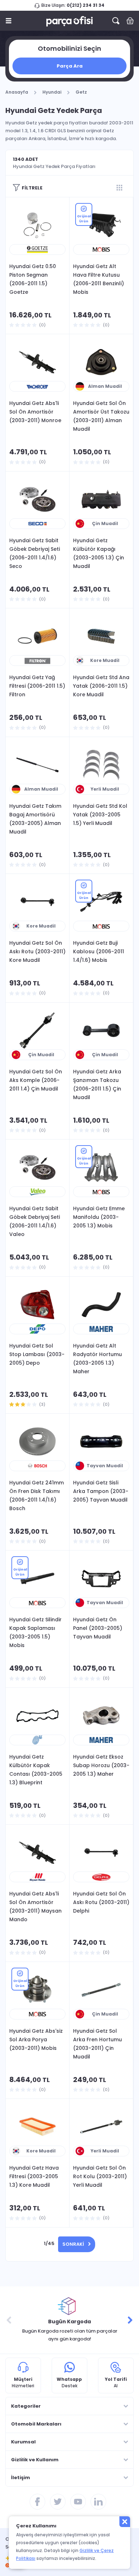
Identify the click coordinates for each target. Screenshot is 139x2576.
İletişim (20, 2478)
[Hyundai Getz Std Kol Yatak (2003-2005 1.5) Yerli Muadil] (101, 765)
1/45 (49, 2243)
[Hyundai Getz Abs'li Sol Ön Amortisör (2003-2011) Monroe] (37, 362)
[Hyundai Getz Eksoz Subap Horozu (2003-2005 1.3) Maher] (101, 1716)
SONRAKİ (73, 2244)
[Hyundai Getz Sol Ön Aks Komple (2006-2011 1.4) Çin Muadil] (37, 1030)
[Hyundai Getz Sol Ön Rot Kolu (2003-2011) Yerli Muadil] (101, 2127)
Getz (81, 92)
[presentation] (9, 2320)
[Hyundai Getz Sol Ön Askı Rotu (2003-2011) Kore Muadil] (37, 902)
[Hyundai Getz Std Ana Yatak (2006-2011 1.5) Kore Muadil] (101, 636)
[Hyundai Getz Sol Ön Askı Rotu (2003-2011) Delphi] (101, 1853)
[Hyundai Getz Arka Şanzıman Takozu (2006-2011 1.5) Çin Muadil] (101, 1030)
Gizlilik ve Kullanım (35, 2460)
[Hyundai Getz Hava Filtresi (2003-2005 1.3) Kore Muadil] (37, 2127)
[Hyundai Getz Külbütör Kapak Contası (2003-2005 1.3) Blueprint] (37, 1716)
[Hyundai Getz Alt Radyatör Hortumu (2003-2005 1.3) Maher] (101, 1305)
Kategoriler (26, 2406)
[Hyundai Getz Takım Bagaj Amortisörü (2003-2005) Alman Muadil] (37, 765)
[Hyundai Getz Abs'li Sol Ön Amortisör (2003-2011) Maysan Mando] (37, 1853)
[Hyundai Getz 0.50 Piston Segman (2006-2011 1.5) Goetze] (37, 225)
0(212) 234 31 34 (86, 5)
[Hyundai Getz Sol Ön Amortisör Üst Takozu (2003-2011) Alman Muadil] (101, 362)
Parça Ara (70, 66)
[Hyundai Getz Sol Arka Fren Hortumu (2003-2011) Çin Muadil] (101, 1990)
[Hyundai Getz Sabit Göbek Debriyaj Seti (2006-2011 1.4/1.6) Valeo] (37, 1167)
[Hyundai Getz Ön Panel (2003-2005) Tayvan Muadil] (101, 1578)
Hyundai (52, 92)
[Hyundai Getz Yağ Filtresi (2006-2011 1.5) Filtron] (37, 636)
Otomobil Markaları (36, 2424)
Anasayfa (17, 92)
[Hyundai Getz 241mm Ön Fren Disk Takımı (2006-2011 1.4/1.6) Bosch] (37, 1442)
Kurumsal (23, 2442)
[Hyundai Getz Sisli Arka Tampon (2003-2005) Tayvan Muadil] (101, 1442)
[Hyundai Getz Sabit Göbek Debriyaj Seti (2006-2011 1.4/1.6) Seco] (37, 499)
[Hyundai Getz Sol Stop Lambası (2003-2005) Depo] (37, 1305)
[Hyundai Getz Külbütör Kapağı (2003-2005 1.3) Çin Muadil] (101, 499)
